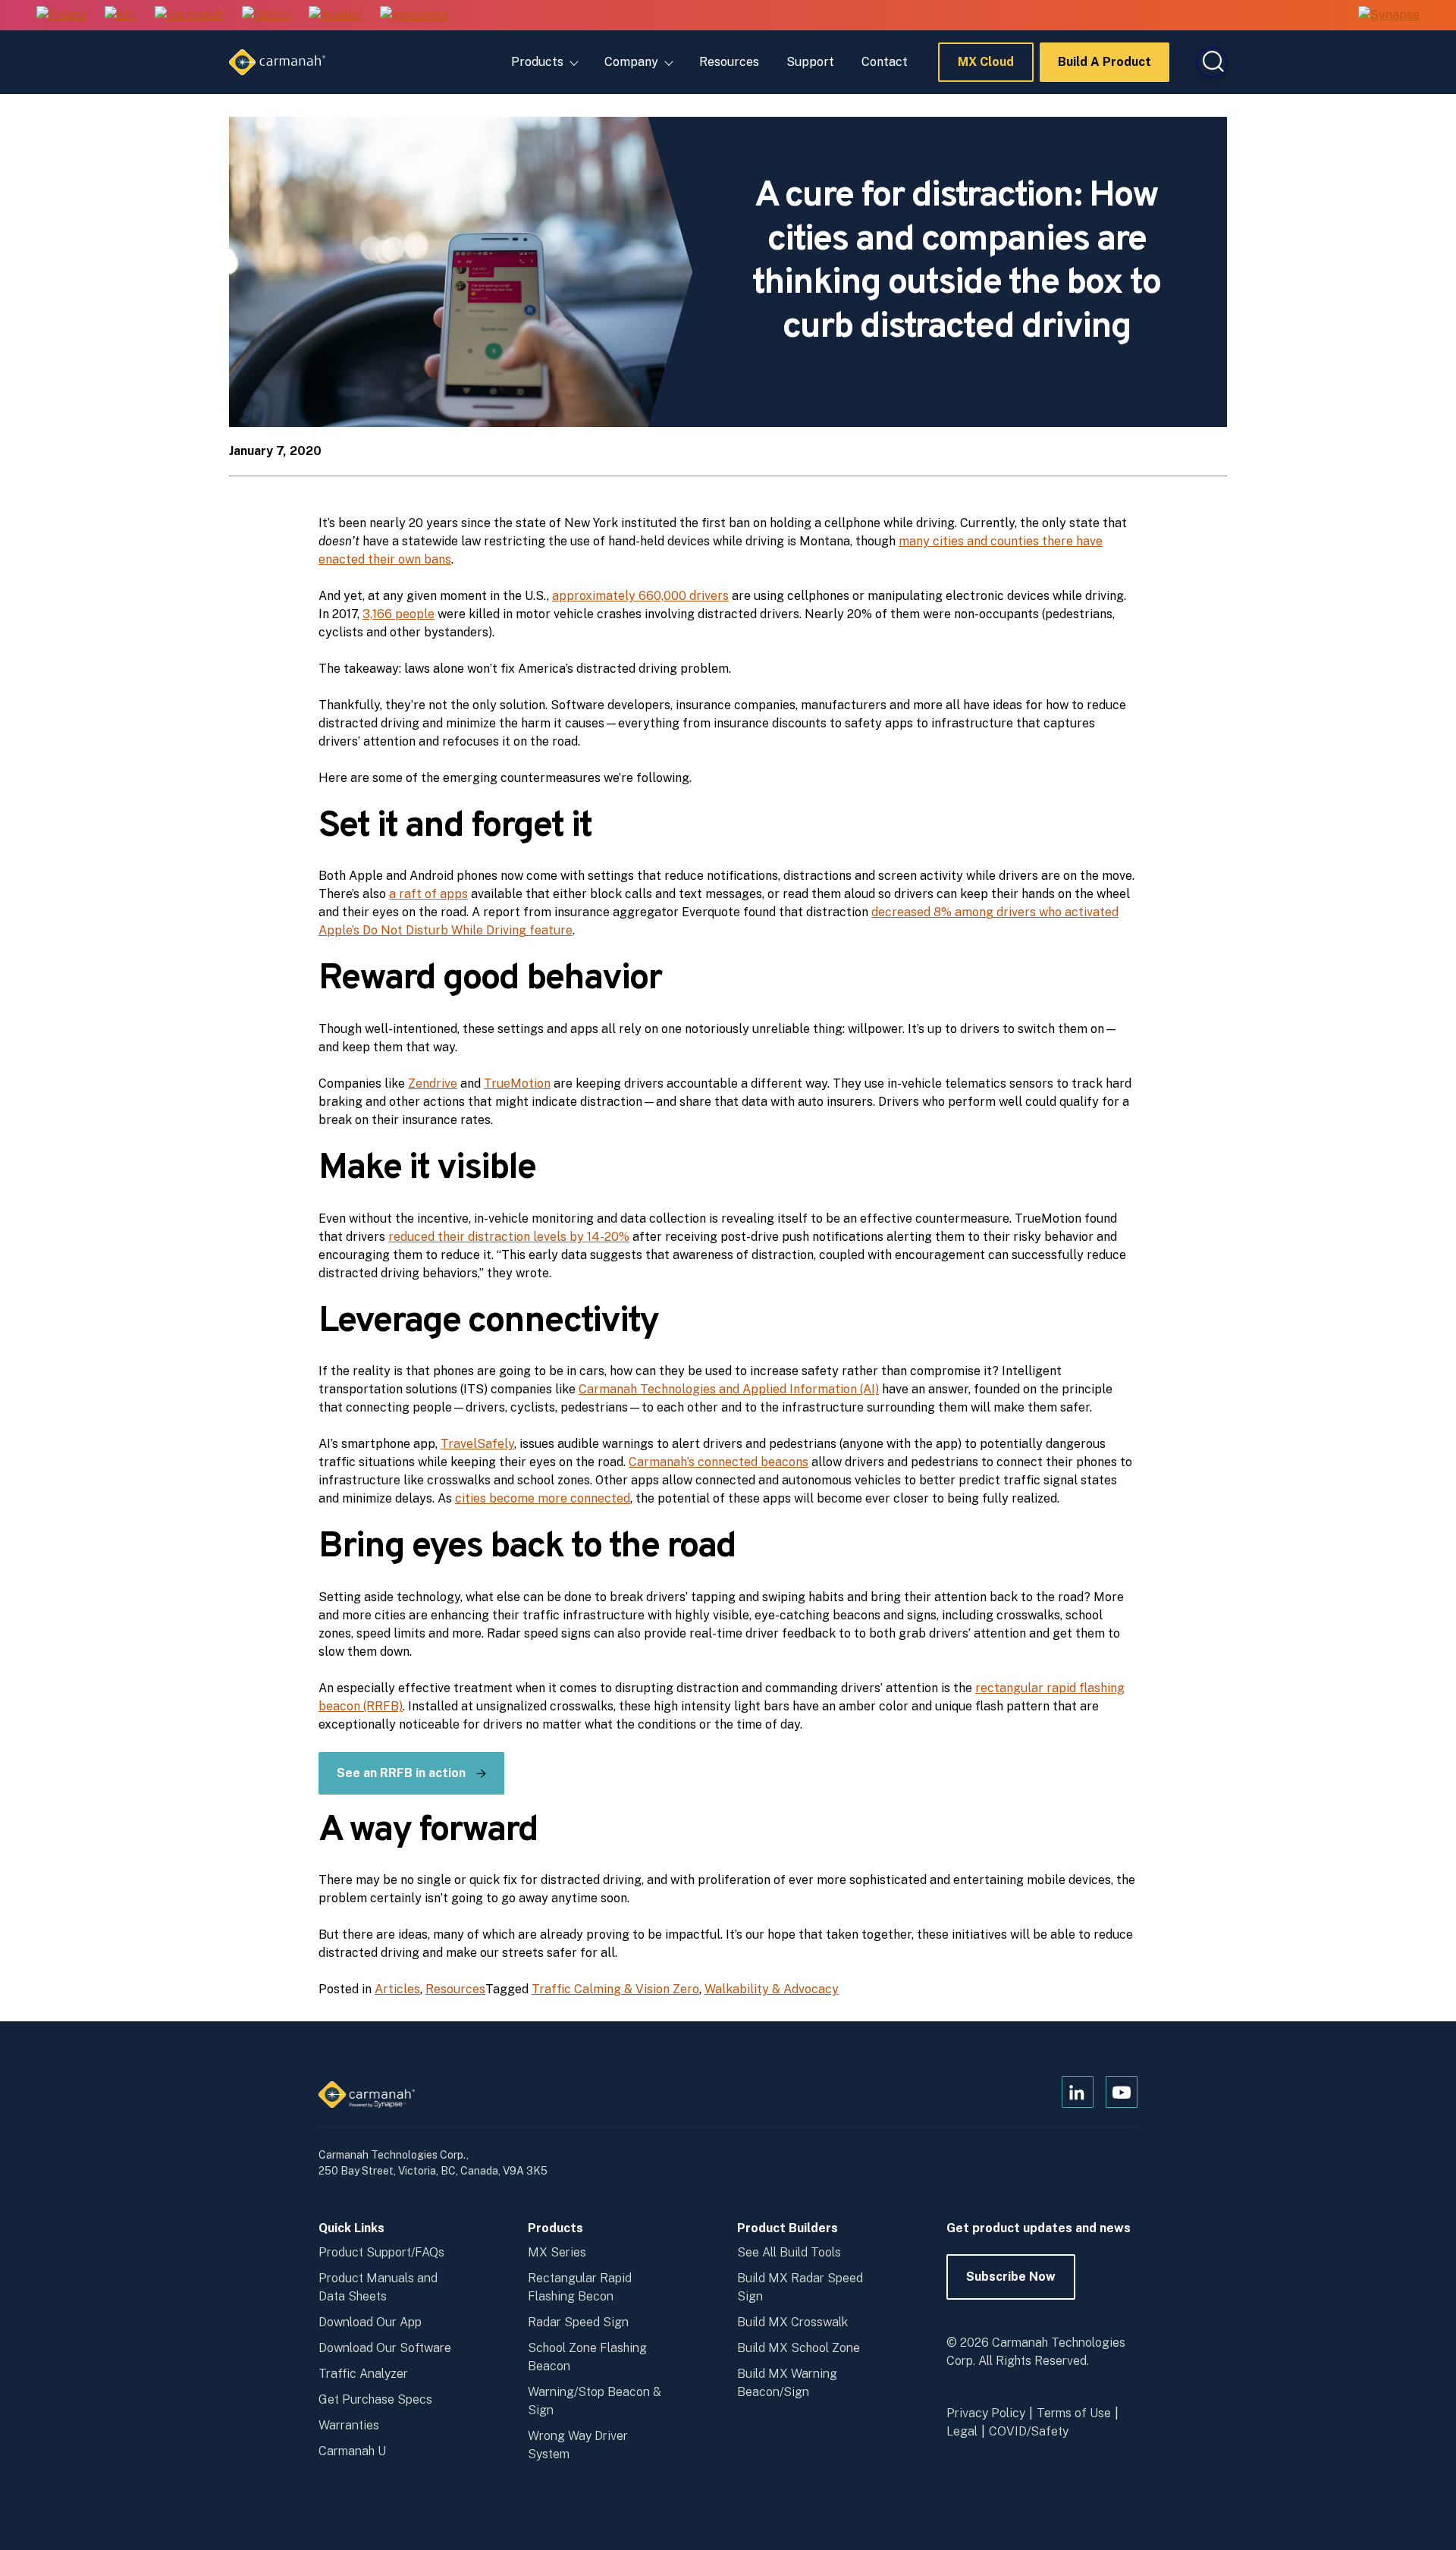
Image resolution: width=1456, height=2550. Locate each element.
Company (631, 62)
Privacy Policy (986, 2413)
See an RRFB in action (401, 1773)
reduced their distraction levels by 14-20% (509, 1237)
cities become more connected (543, 1498)
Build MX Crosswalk (792, 2322)
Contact (885, 62)
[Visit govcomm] (414, 16)
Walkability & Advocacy (772, 1989)
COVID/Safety (1029, 2431)
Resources (729, 62)
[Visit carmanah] (189, 16)
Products (537, 62)
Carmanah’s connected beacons (719, 1462)
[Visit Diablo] (266, 16)
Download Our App (370, 2322)
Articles (397, 1989)
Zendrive (433, 1083)
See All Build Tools (789, 2252)
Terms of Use (1074, 2413)
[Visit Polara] (61, 16)
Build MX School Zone (799, 2348)
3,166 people (399, 614)
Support (810, 62)
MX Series (557, 2252)
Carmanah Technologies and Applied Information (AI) (729, 1389)
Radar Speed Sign (578, 2322)
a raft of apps (428, 894)
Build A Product (1105, 68)
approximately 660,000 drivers (640, 596)
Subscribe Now (1011, 2285)
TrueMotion (517, 1083)
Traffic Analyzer (363, 2374)
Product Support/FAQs (381, 2252)
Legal (962, 2431)
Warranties (349, 2425)
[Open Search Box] (1212, 62)
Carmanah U (352, 2451)
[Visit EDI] (121, 16)
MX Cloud (986, 68)
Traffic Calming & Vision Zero (615, 1989)
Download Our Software (385, 2348)
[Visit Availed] (335, 16)
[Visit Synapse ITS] (1389, 15)
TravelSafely (477, 1444)
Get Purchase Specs (375, 2399)
